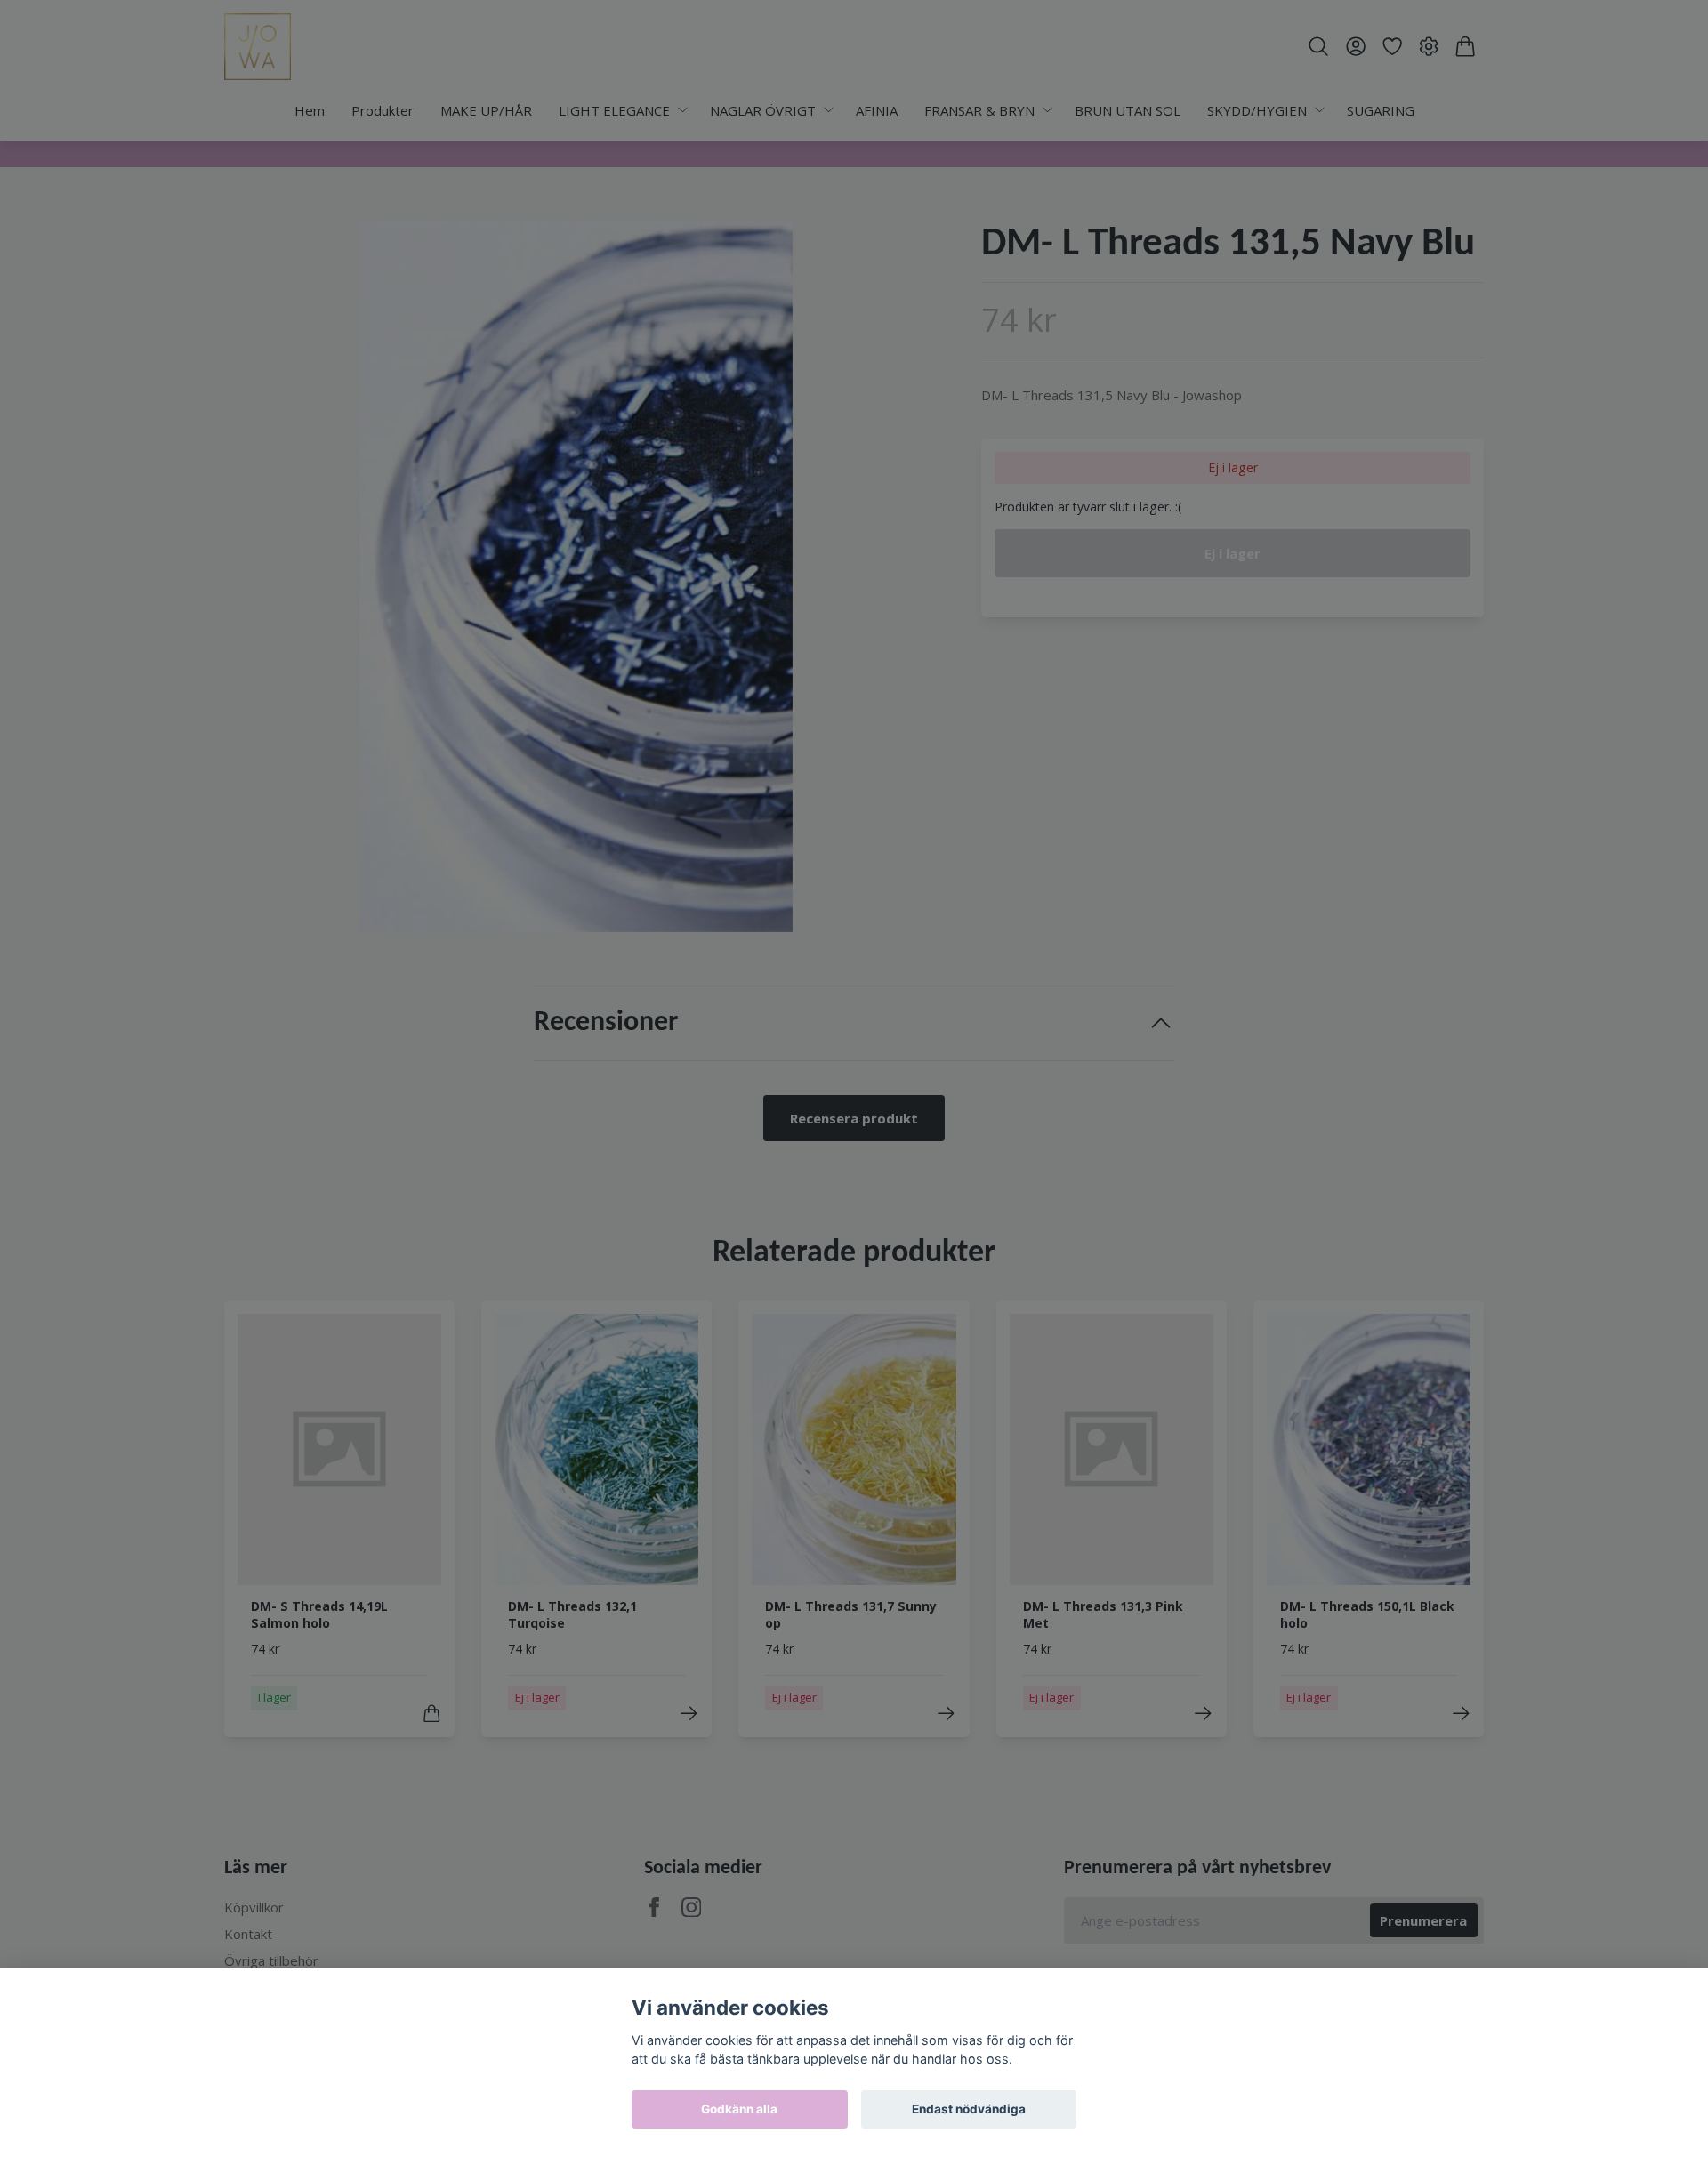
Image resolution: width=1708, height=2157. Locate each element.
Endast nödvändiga (969, 2109)
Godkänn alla (739, 2109)
